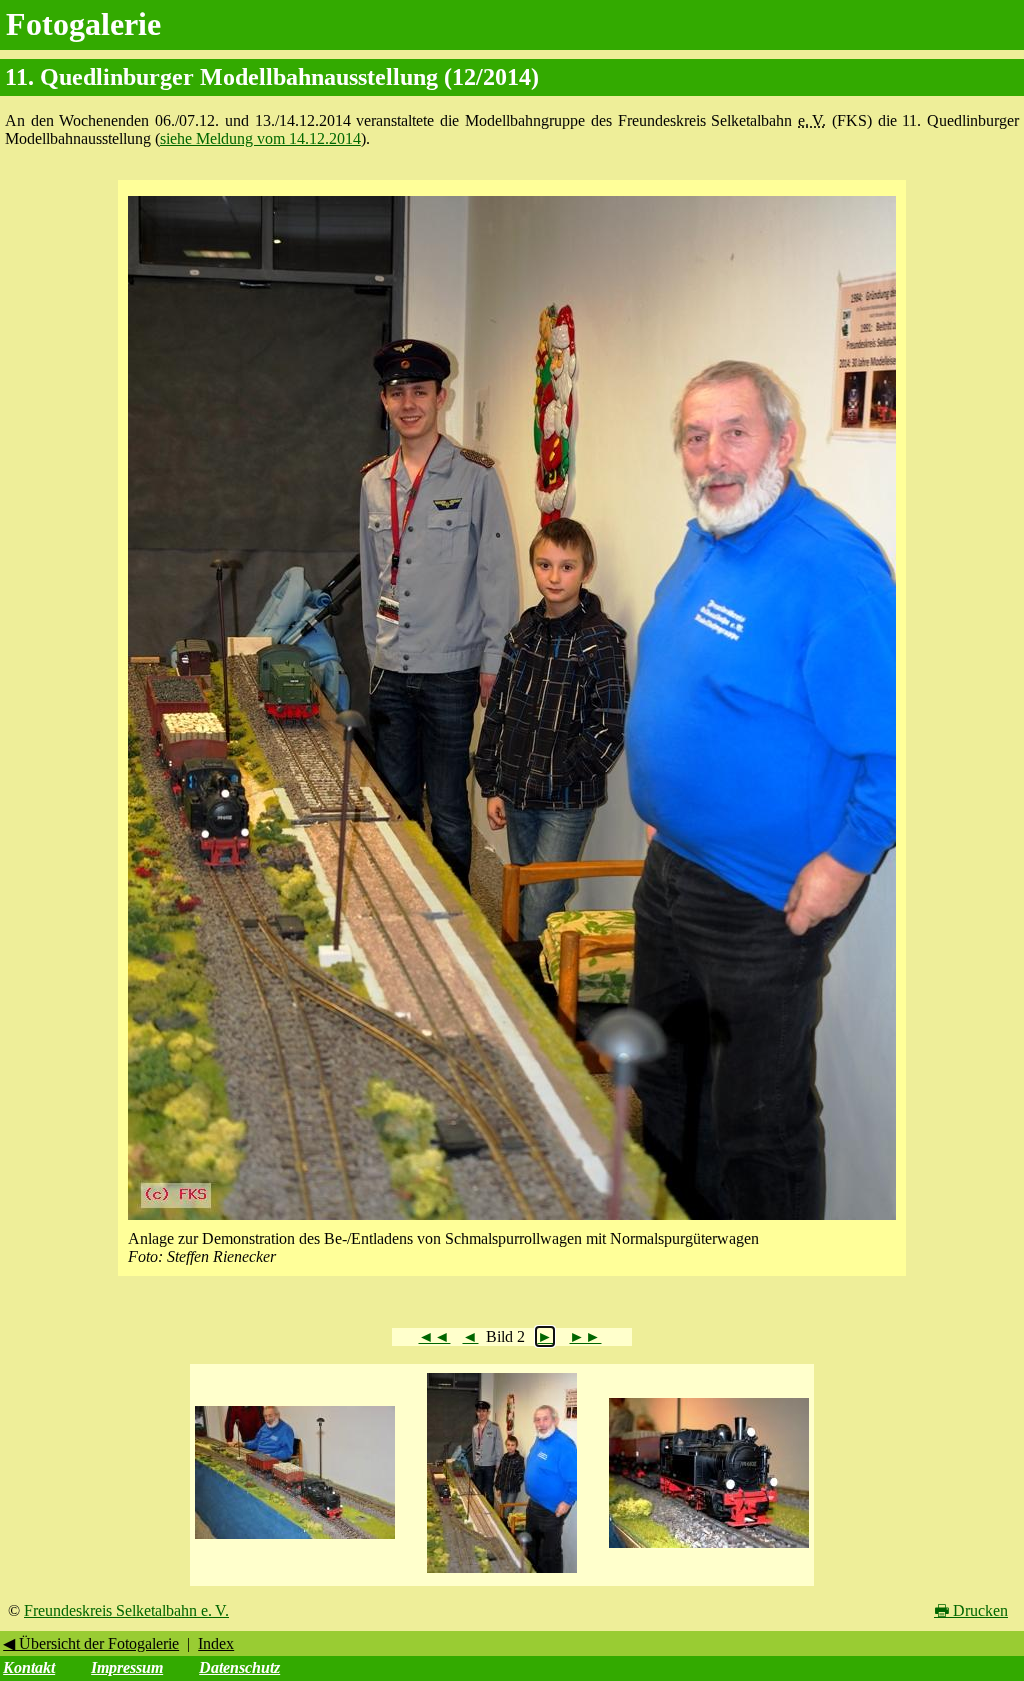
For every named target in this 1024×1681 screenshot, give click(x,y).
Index (216, 1643)
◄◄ (434, 1336)
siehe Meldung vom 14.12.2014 (260, 138)
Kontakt (29, 1667)
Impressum (127, 1667)
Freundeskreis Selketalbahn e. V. (126, 1610)
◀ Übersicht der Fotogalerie (91, 1643)
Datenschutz (239, 1667)
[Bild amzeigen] (295, 1539)
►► (585, 1336)
